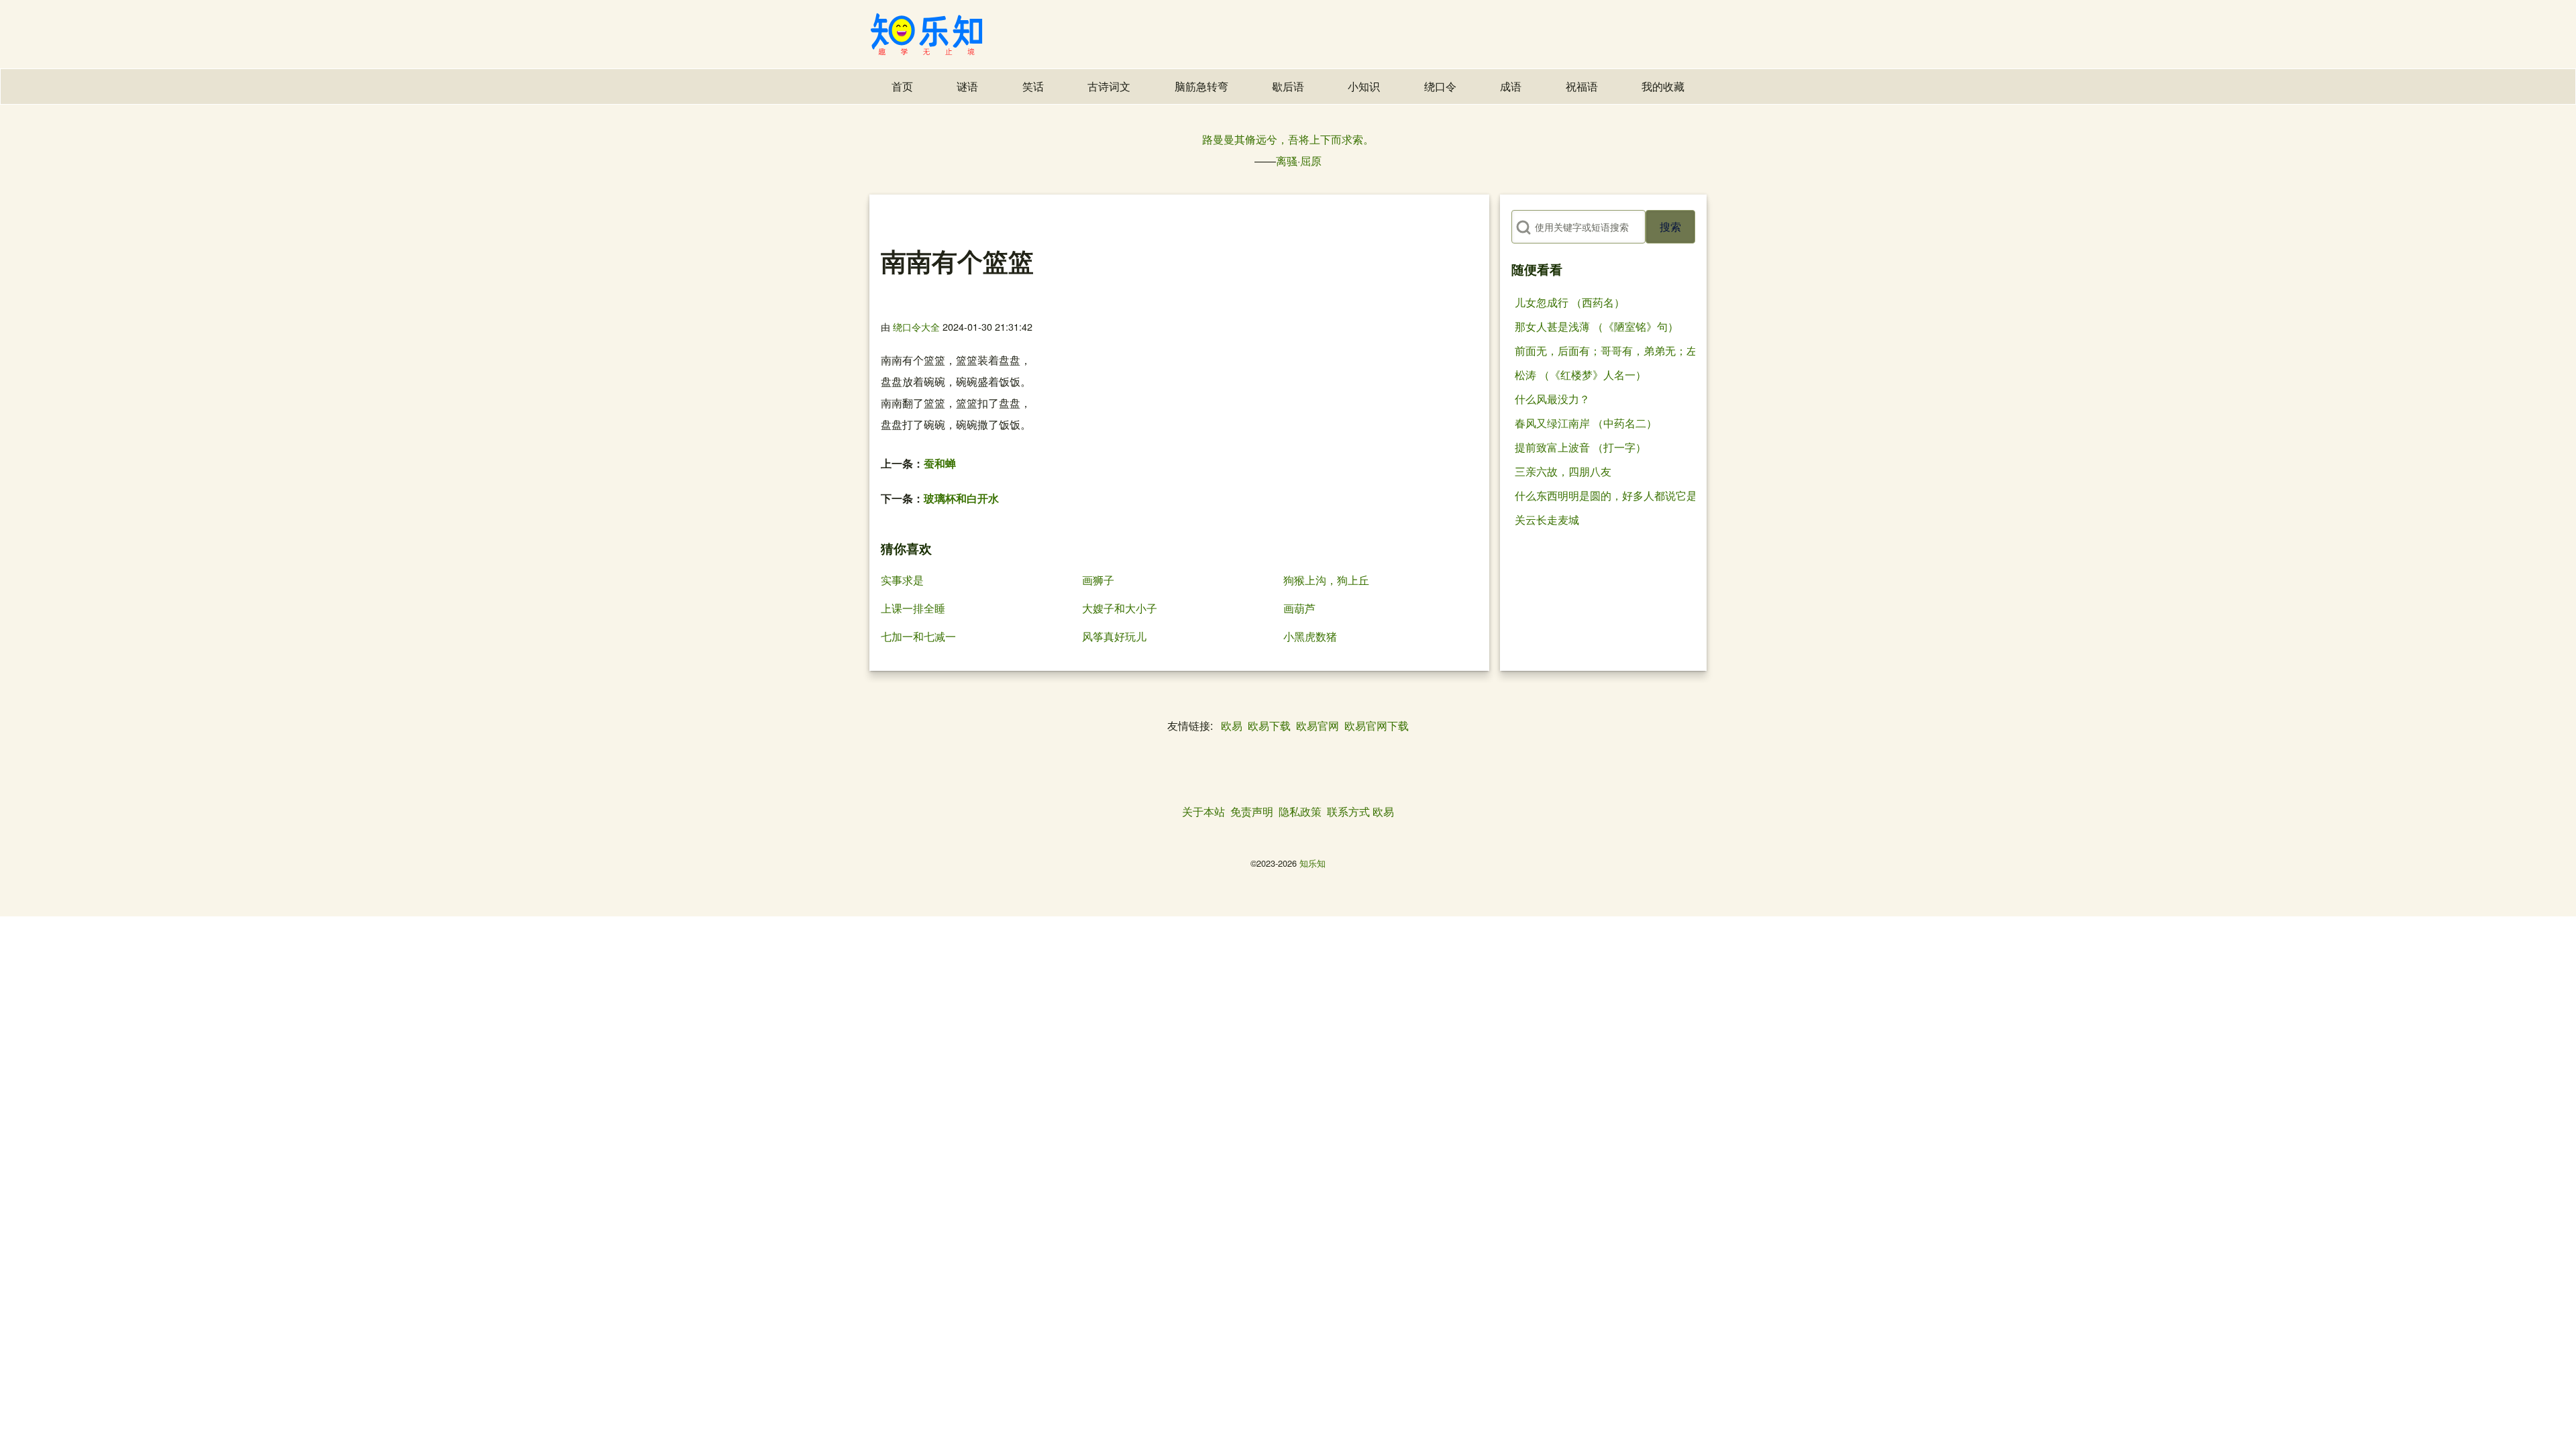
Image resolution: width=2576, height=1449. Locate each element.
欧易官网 (1318, 726)
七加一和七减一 (918, 636)
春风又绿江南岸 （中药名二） (1586, 423)
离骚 (1287, 161)
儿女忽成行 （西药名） (1570, 302)
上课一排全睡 (913, 608)
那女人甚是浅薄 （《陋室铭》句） (1597, 326)
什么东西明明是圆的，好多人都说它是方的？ (1622, 495)
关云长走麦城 (1547, 520)
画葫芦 (1299, 608)
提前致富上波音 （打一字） (1580, 447)
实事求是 (902, 580)
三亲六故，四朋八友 (1563, 471)
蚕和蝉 (940, 463)
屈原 (1311, 161)
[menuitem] (902, 87)
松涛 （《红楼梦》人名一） (1580, 375)
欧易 (1232, 726)
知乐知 (1312, 863)
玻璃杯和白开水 (961, 498)
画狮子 (1098, 580)
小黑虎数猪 (1310, 636)
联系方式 (1348, 811)
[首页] (926, 34)
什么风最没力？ (1552, 399)
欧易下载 (1269, 726)
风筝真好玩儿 (1114, 636)
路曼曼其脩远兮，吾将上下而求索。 (1288, 139)
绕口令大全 (916, 326)
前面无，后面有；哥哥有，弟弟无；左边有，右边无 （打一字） (1666, 351)
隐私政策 (1300, 811)
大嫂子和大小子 (1120, 608)
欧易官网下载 (1377, 726)
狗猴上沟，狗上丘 (1326, 580)
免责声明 (1252, 811)
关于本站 (1203, 811)
